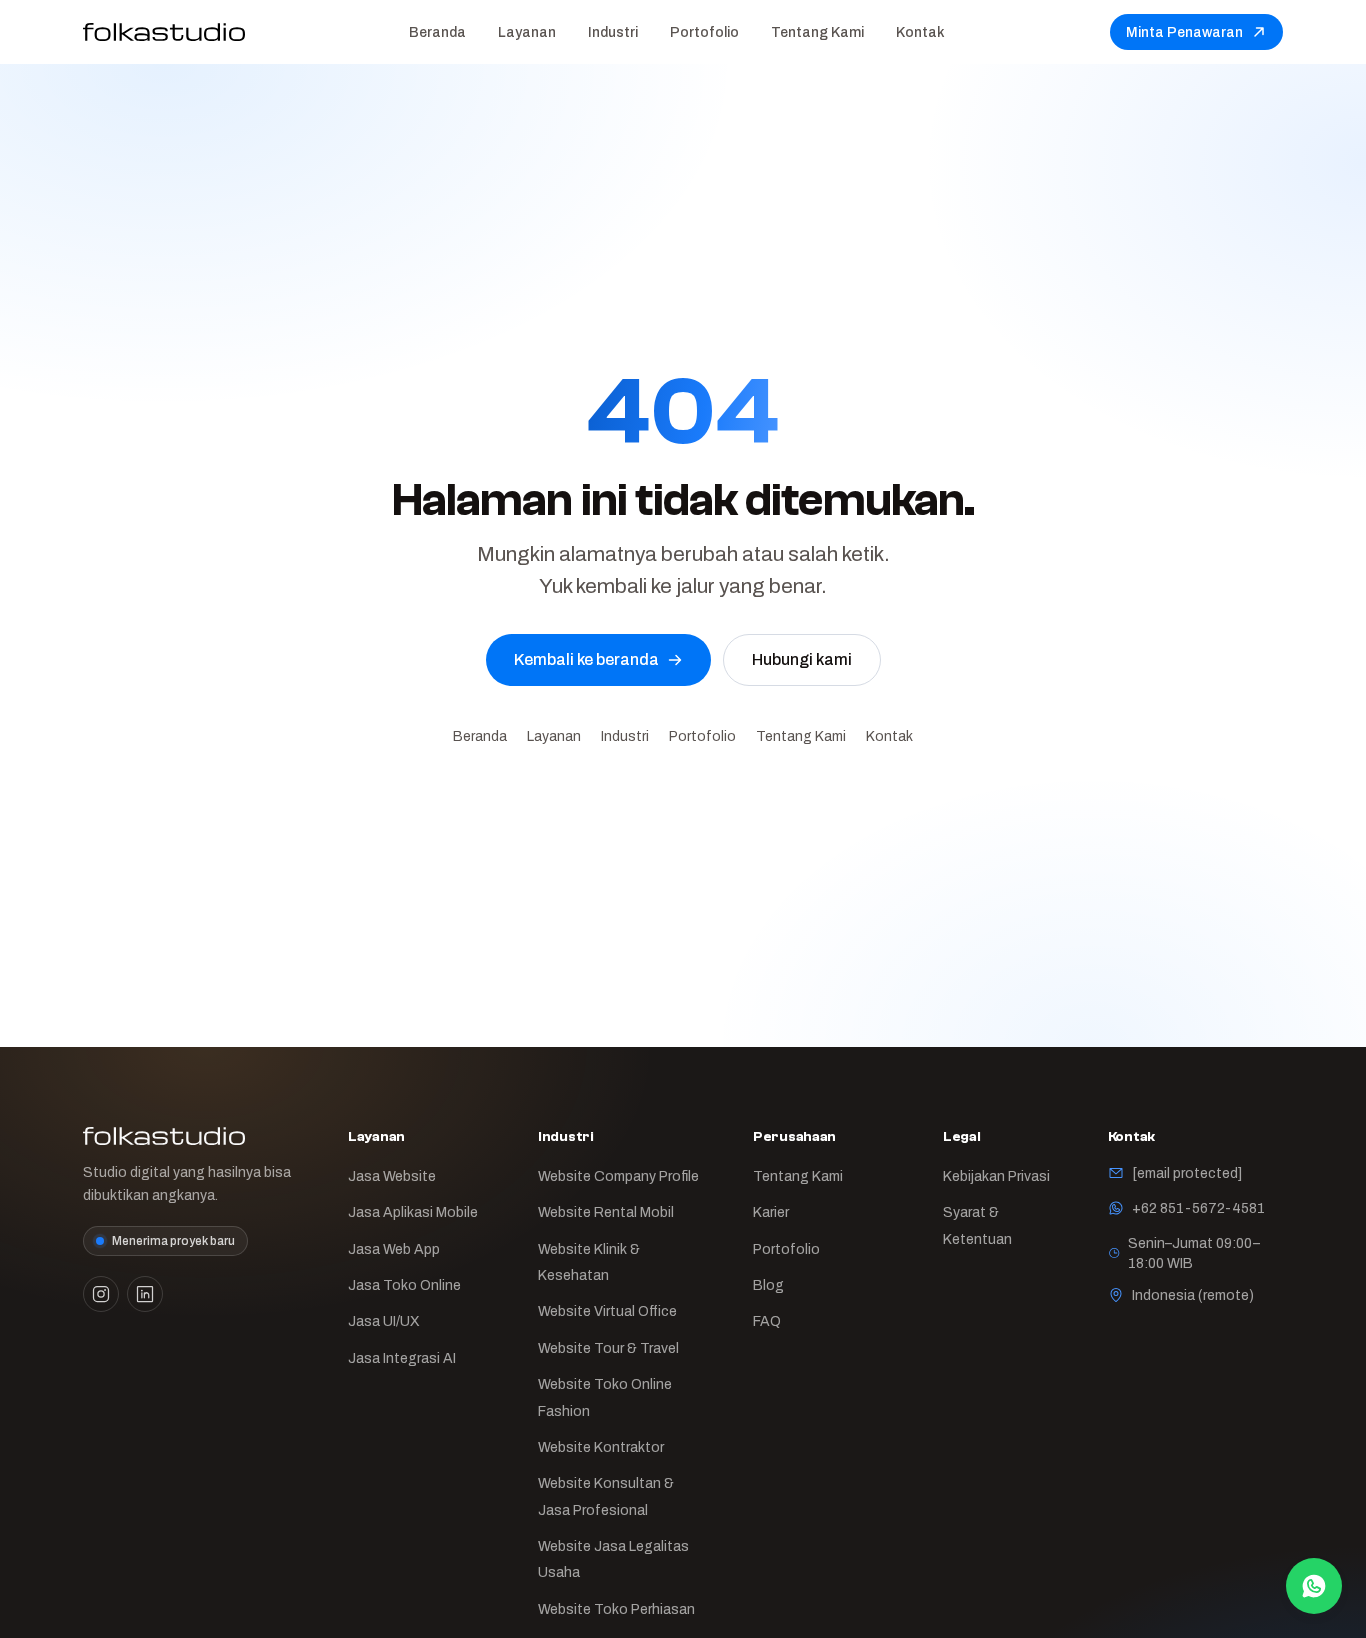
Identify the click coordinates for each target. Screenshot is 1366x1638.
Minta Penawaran (1184, 32)
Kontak (920, 32)
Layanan (527, 32)
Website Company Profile (618, 1176)
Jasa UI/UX (384, 1321)
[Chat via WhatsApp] (1314, 1586)
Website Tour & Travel (608, 1348)
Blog (768, 1285)
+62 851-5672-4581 (1198, 1208)
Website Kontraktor (601, 1447)
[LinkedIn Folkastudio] (145, 1294)
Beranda (437, 32)
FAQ (767, 1321)
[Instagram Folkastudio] (101, 1294)
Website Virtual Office (607, 1311)
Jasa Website (392, 1176)
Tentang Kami (817, 32)
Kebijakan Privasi (996, 1176)
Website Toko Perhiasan (616, 1609)
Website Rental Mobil (606, 1212)
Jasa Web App (394, 1249)
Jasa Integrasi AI (402, 1358)
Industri (613, 32)
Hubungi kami (802, 659)
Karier (771, 1212)
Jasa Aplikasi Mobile (413, 1212)
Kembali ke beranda (586, 659)
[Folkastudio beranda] (164, 32)
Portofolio (704, 32)
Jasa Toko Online (404, 1285)
